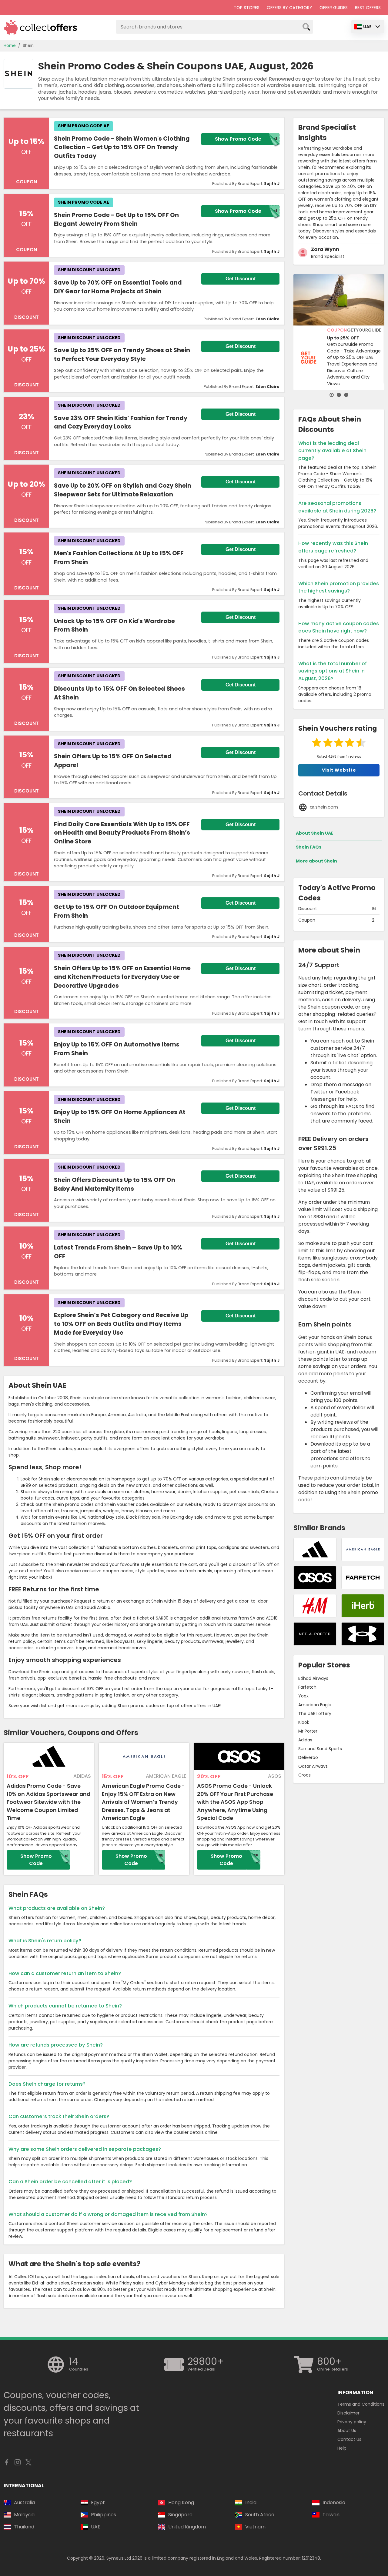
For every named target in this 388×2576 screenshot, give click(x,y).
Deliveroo (308, 1757)
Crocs (304, 1775)
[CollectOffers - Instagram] (18, 2464)
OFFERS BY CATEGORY (289, 8)
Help (342, 2448)
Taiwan (331, 2515)
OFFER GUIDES (334, 8)
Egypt (98, 2503)
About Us (347, 2431)
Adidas (305, 1740)
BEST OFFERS (368, 8)
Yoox (303, 1696)
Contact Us (349, 2439)
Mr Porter (308, 1731)
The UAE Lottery (315, 1713)
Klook (304, 1722)
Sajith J (272, 184)
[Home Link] (41, 27)
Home (10, 46)
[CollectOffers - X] (28, 2464)
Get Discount (241, 279)
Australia (24, 2503)
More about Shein (316, 861)
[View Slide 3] (346, 395)
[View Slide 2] (339, 395)
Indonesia (334, 2503)
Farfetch (307, 1687)
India (251, 2503)
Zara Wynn (325, 249)
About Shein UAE (315, 833)
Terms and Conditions (361, 2404)
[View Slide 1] (332, 395)
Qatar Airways (313, 1766)
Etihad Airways (313, 1678)
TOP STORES (247, 8)
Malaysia (24, 2515)
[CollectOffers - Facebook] (7, 2464)
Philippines (104, 2515)
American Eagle (315, 1705)
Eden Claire (268, 319)
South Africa (260, 2515)
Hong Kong (181, 2503)
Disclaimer (348, 2413)
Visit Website (339, 770)
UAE (367, 27)
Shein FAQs (309, 847)
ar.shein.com (324, 807)
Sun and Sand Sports (320, 1749)
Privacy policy (352, 2422)
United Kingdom (187, 2527)
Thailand (24, 2527)
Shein (28, 46)
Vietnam (255, 2527)
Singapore (180, 2515)
